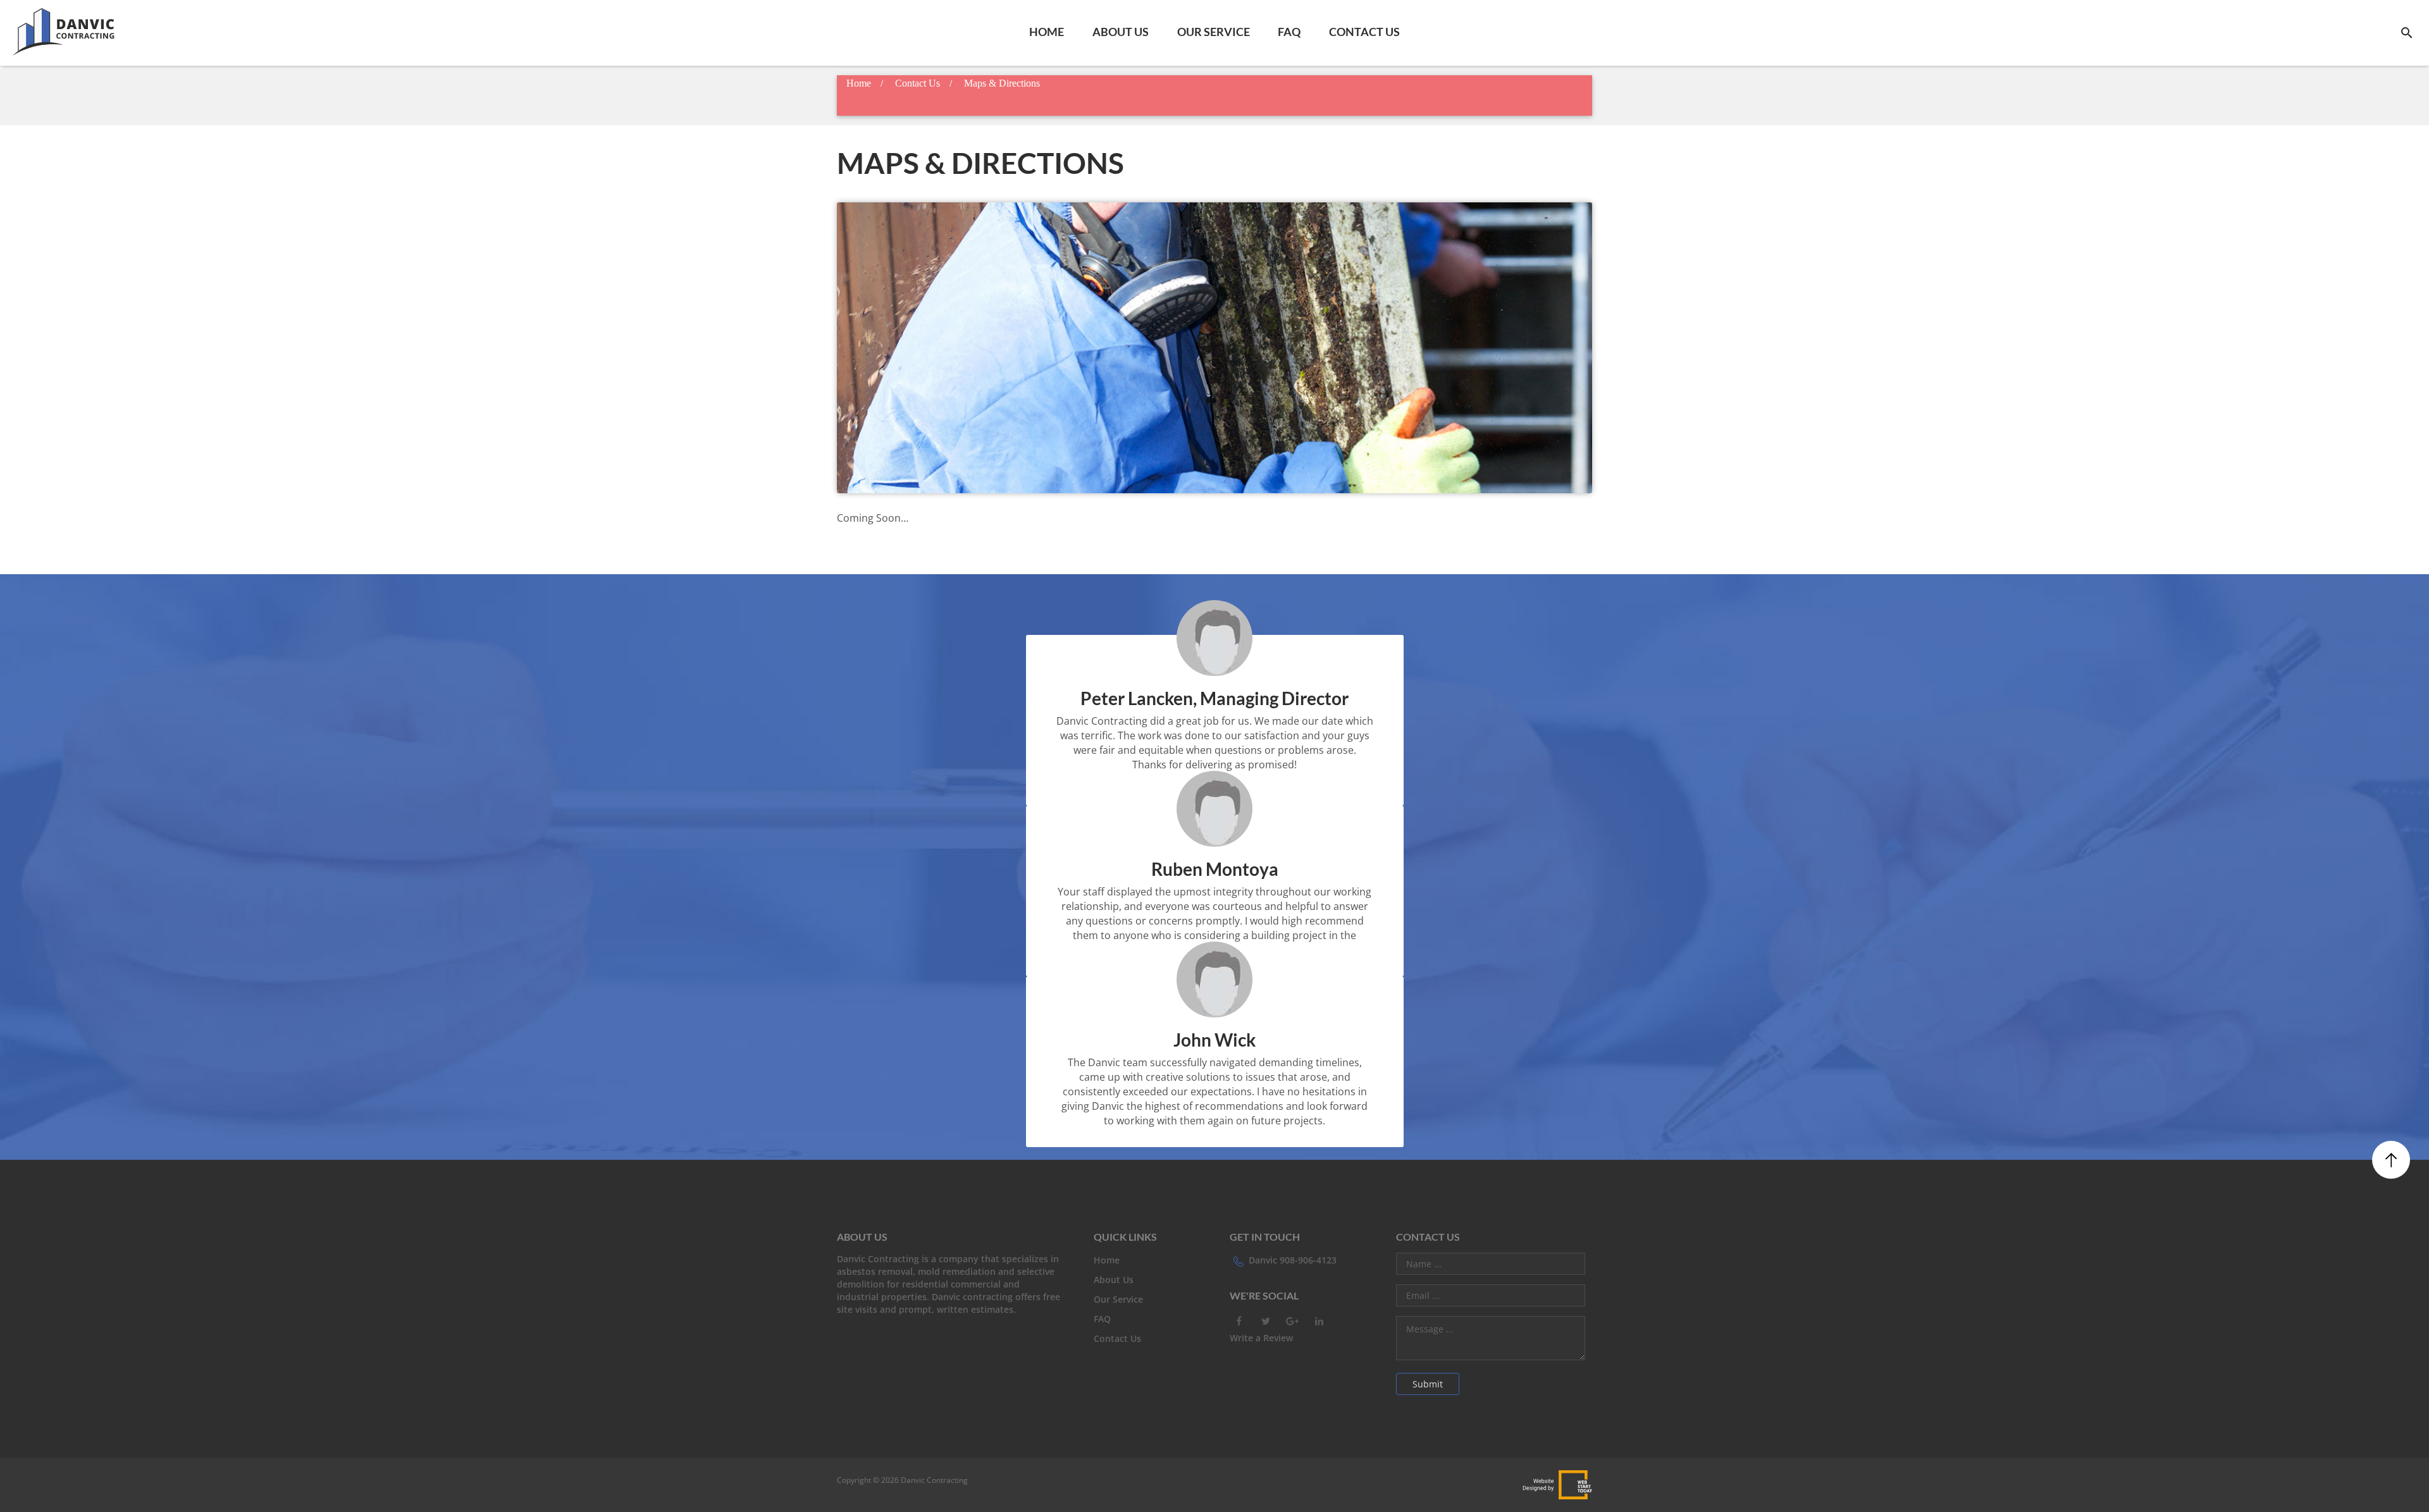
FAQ (1289, 32)
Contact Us (1364, 32)
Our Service (1214, 32)
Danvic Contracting (933, 1480)
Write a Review (1261, 1338)
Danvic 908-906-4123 (1293, 1260)
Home (1047, 32)
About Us (1121, 32)
